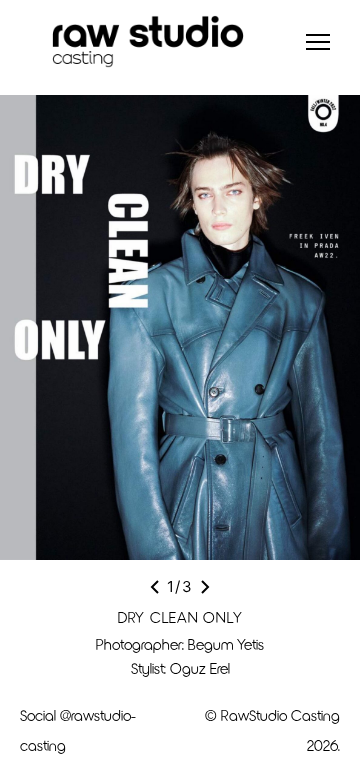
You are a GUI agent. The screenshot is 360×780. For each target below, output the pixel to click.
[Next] (205, 587)
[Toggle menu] (318, 42)
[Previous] (155, 587)
